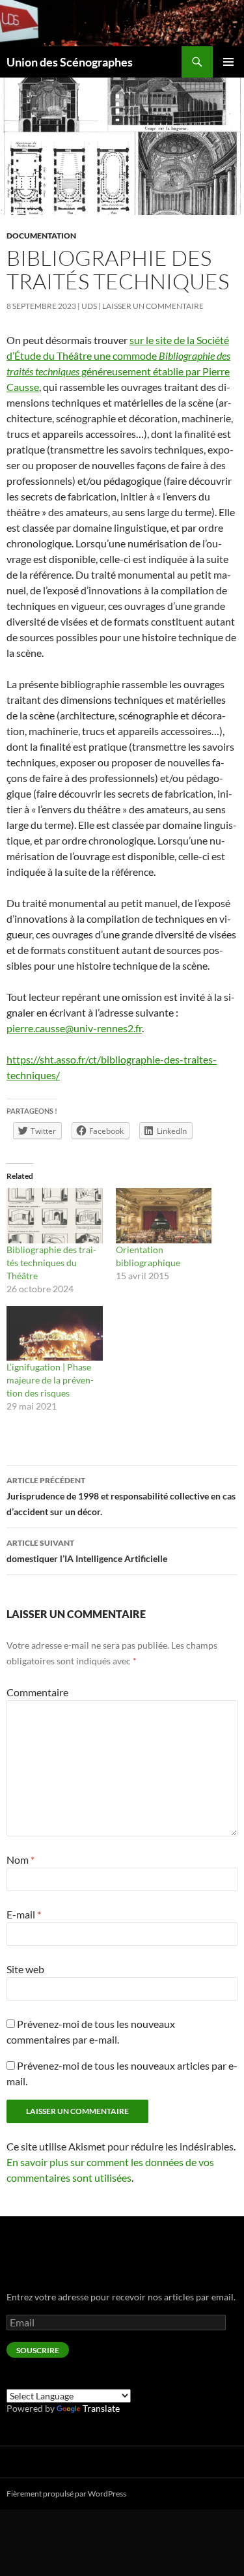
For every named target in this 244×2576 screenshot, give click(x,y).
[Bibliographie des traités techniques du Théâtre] (55, 1215)
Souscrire (38, 2350)
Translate (101, 2408)
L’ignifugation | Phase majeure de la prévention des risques (50, 1380)
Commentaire (37, 1692)
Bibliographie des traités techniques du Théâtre (51, 1263)
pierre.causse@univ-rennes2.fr (74, 1028)
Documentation (41, 236)
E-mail (24, 1914)
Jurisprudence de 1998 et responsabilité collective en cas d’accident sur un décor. (121, 1496)
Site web (25, 1969)
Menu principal (228, 62)
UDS (89, 306)
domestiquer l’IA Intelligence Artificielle (87, 1551)
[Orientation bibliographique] (164, 1215)
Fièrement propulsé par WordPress (66, 2494)
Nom (20, 1860)
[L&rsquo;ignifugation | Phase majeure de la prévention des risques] (55, 1333)
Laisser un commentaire (153, 306)
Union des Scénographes (70, 62)
